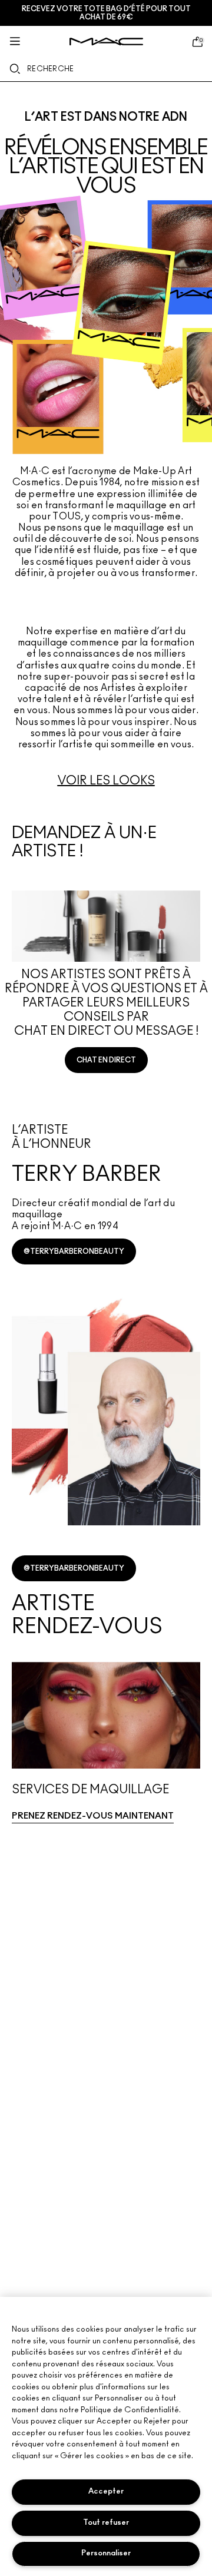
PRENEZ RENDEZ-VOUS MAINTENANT (93, 1816)
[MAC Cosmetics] (106, 42)
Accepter (106, 2491)
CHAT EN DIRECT (106, 1060)
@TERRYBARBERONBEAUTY (74, 1251)
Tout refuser (106, 2523)
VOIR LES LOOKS (106, 781)
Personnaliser (106, 2553)
